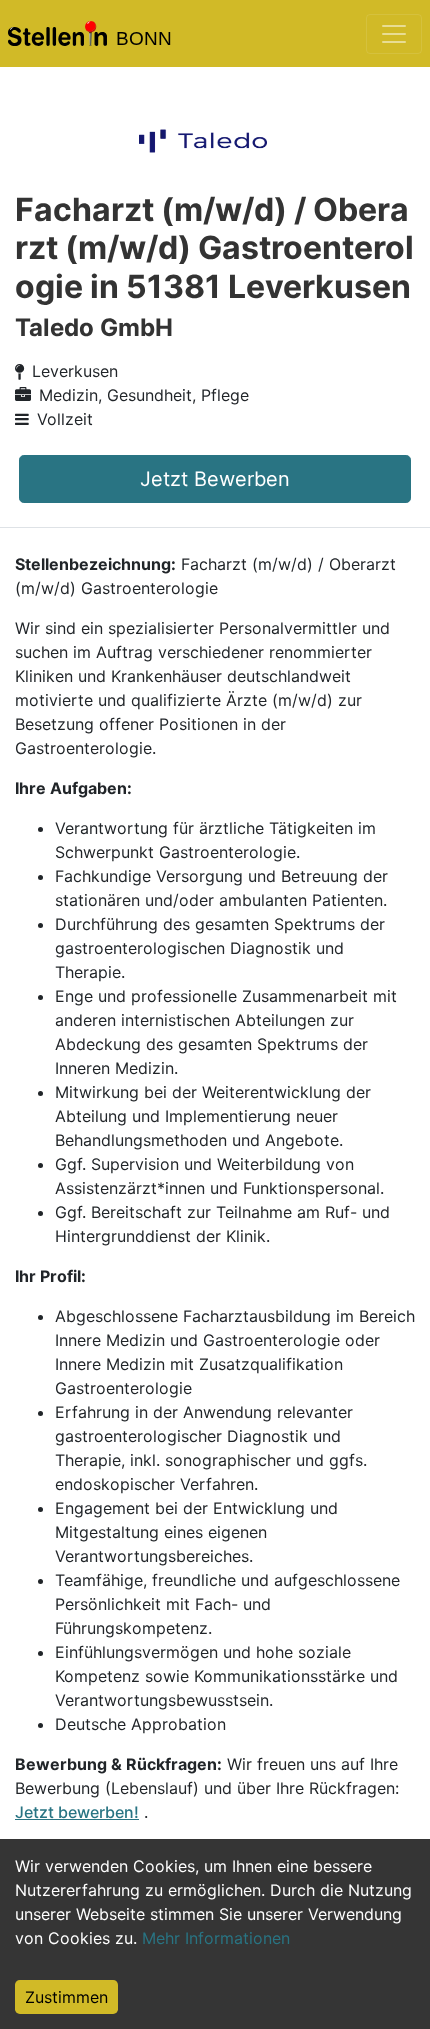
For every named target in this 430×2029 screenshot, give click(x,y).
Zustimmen (66, 1997)
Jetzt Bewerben (215, 479)
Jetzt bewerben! (77, 1812)
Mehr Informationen (216, 1938)
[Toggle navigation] (394, 34)
